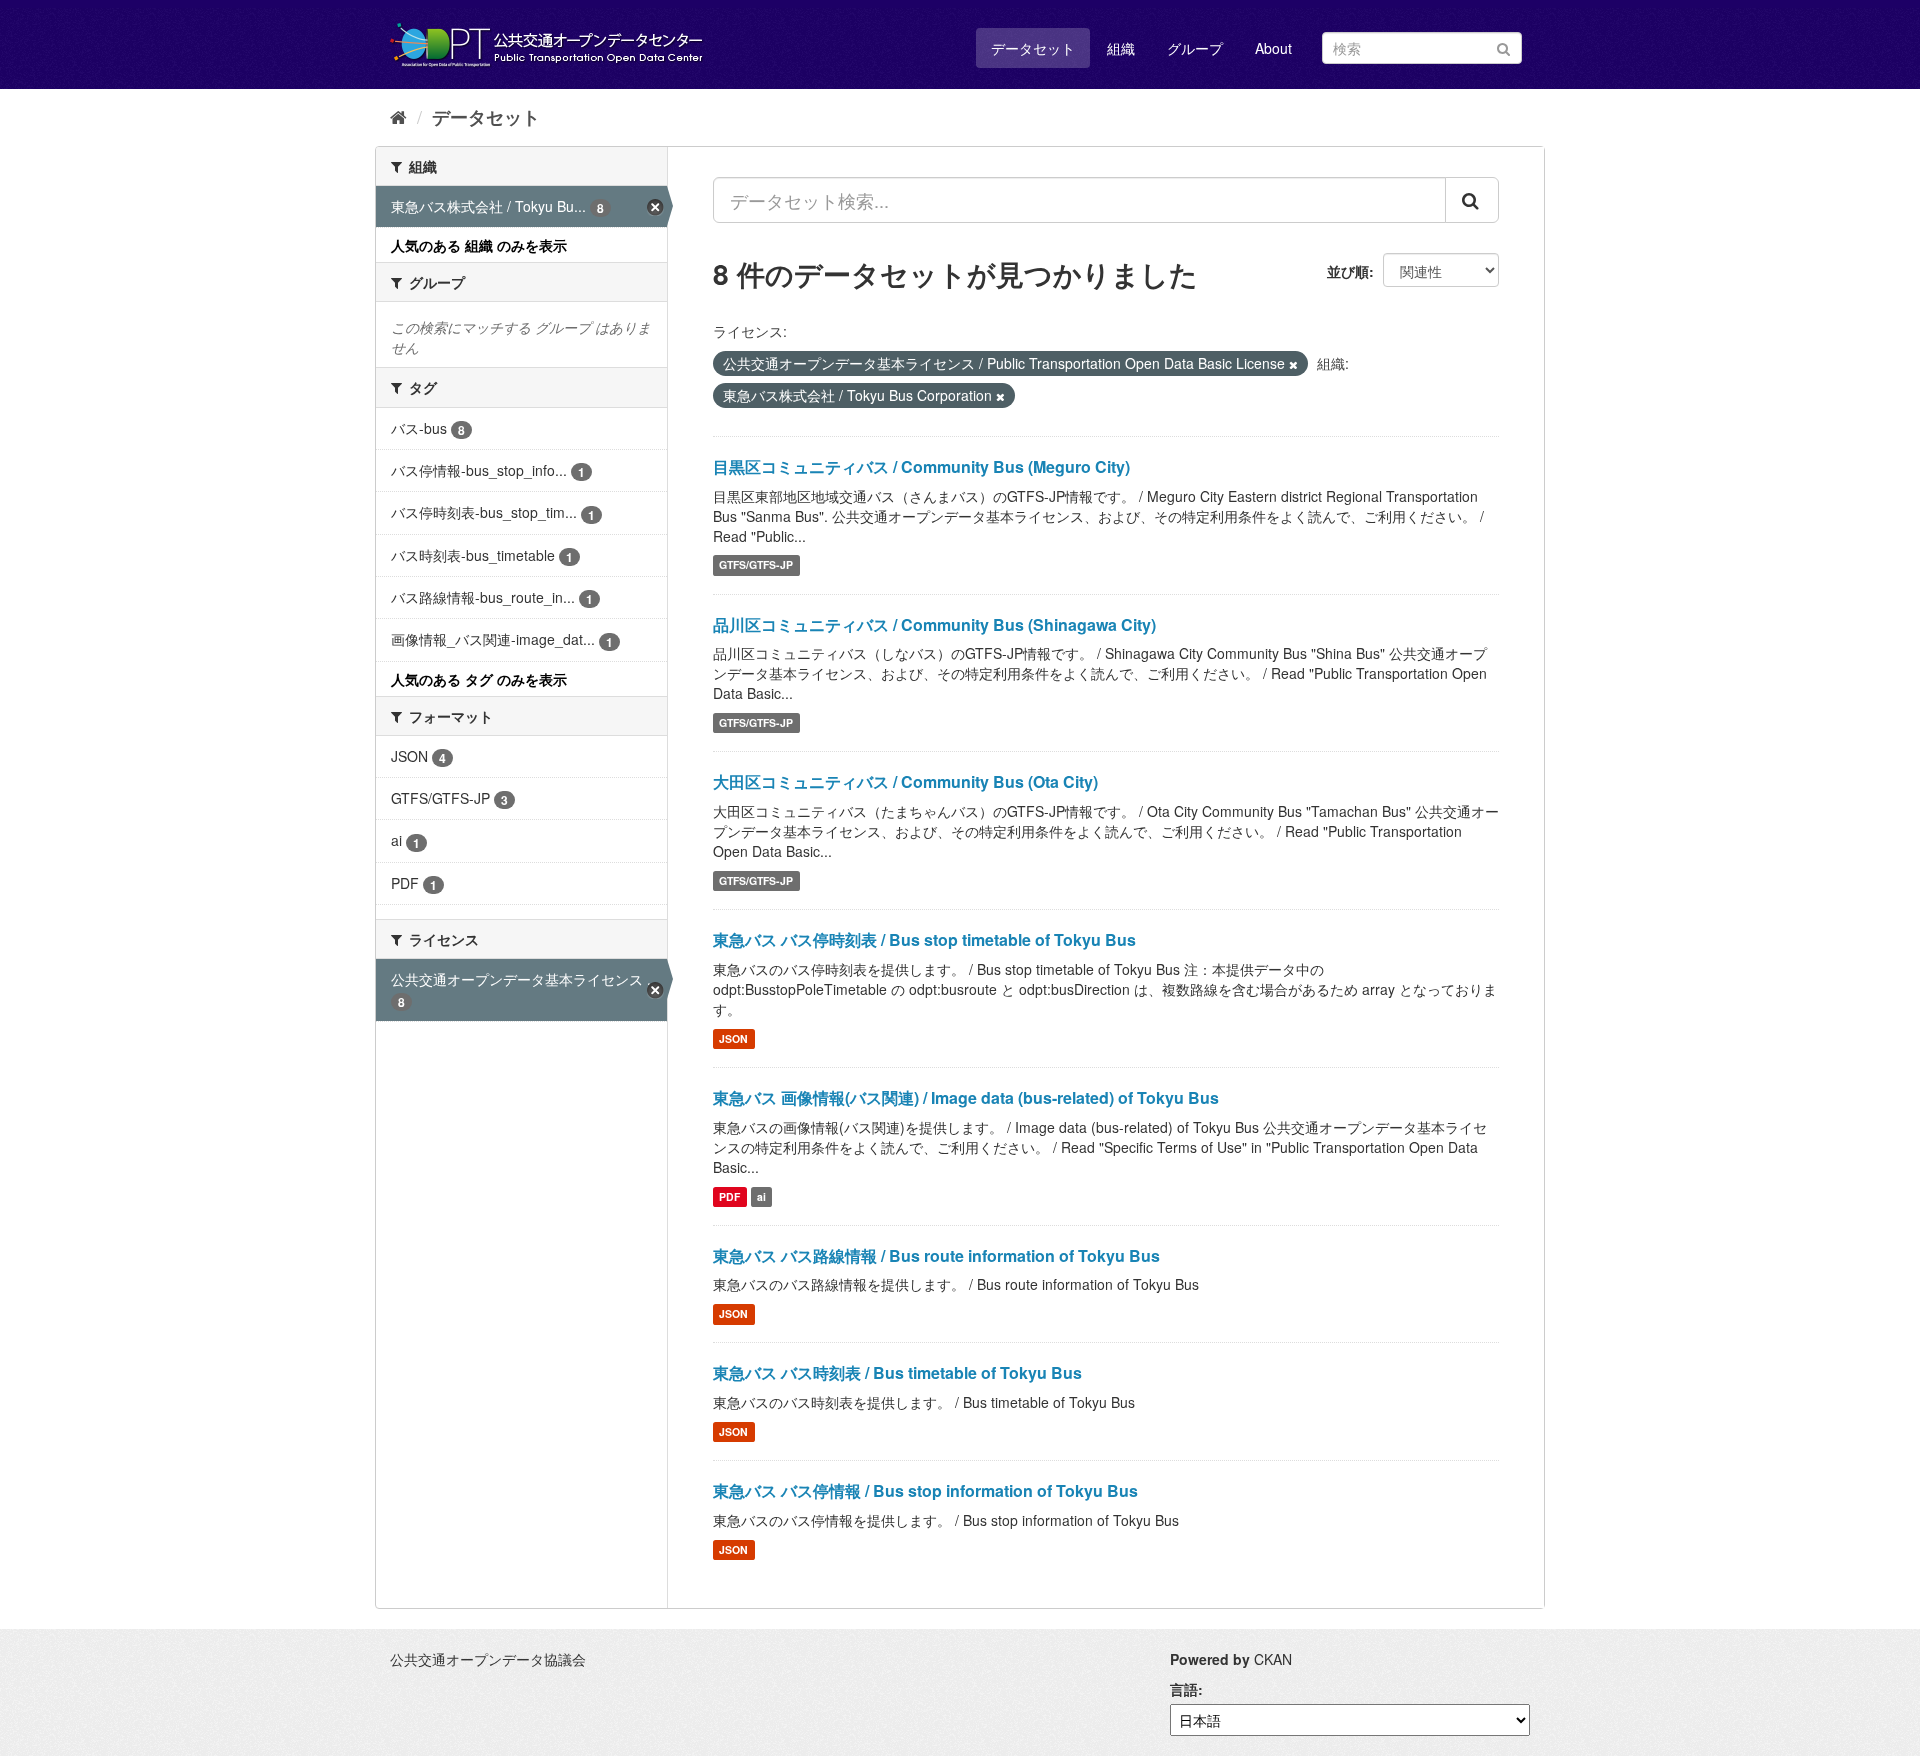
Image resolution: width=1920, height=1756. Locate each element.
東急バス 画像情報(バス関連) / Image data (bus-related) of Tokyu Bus (966, 1097)
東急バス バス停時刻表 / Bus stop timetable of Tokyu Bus (924, 939)
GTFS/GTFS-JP (756, 565)
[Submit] (1503, 46)
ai (761, 1196)
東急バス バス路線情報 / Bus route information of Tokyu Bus (936, 1255)
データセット (1033, 48)
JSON (733, 1038)
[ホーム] (398, 116)
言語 (1184, 1689)
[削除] (1293, 364)
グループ (1195, 48)
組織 (1121, 48)
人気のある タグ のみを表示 (479, 679)
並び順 (1348, 271)
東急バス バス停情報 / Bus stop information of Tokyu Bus (925, 1490)
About (1273, 48)
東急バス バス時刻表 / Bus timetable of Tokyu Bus (897, 1372)
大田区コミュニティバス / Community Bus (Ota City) (905, 781)
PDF (729, 1196)
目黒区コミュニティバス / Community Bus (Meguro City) (921, 466)
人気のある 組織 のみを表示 (479, 245)
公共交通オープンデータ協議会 (488, 1659)
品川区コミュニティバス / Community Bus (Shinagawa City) (934, 624)
